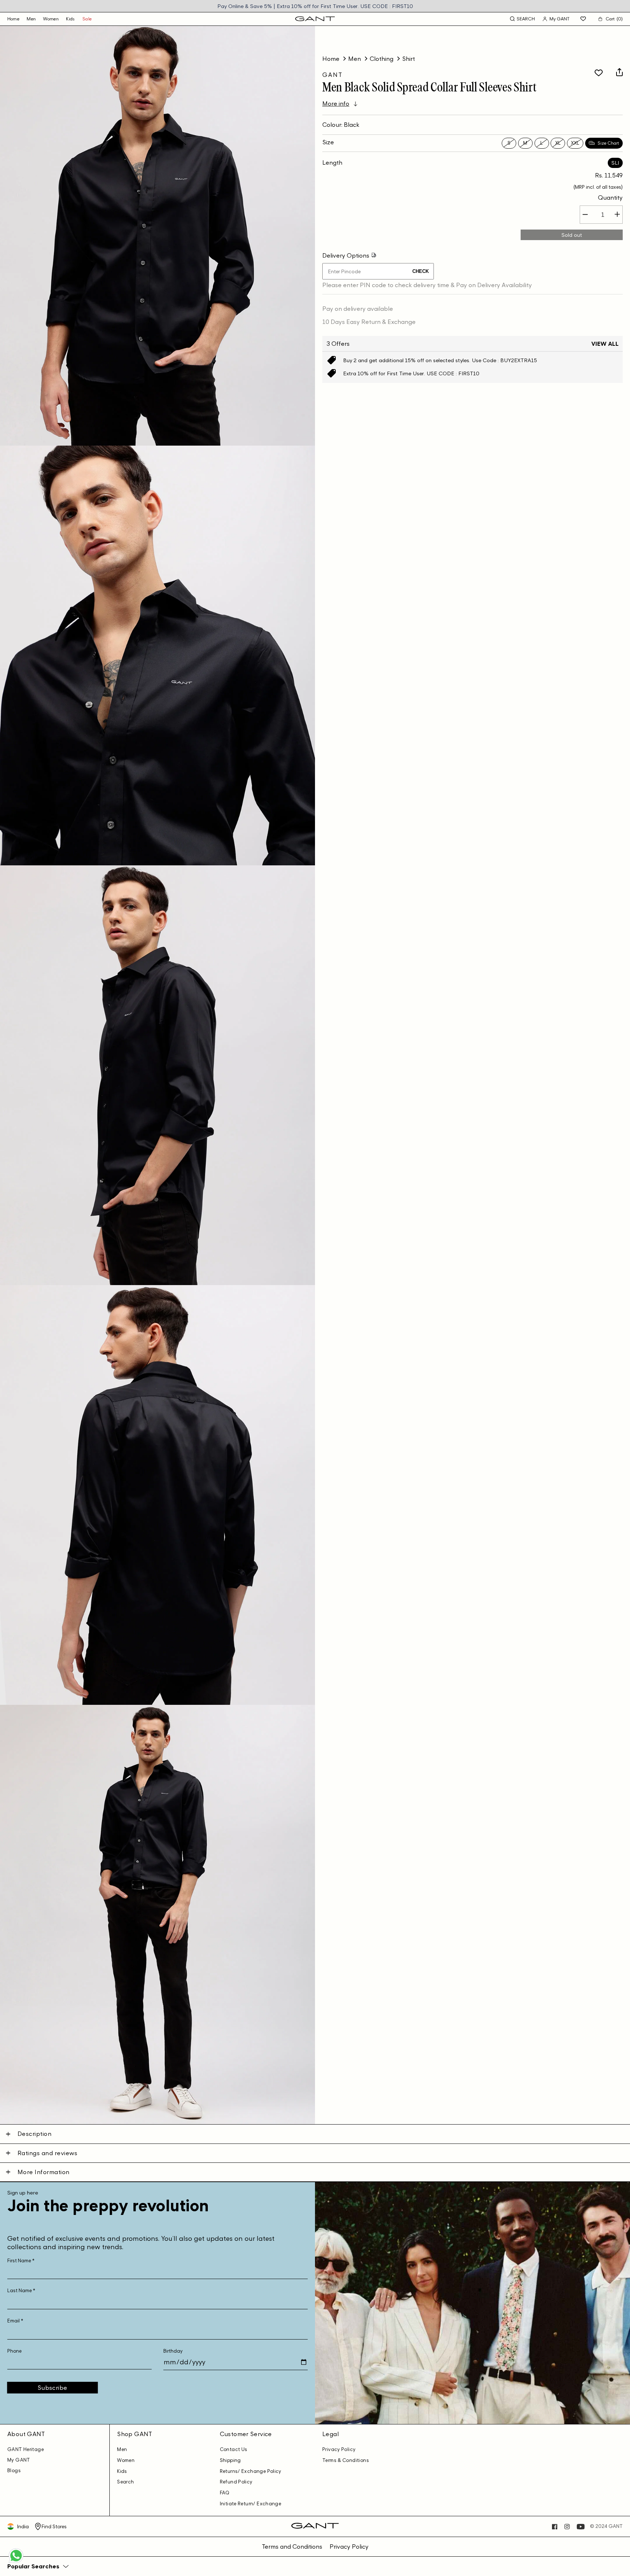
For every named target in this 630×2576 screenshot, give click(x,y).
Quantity (610, 197)
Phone (14, 2351)
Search (125, 2482)
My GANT (19, 2460)
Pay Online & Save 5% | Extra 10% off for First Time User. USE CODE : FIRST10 (315, 6)
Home (331, 59)
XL (558, 143)
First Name (21, 2261)
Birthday (173, 2351)
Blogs (14, 2471)
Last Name (21, 2291)
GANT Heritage (26, 2449)
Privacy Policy (339, 2449)
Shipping (230, 2460)
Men (31, 19)
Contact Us (234, 2449)
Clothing (382, 59)
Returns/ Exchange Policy (251, 2471)
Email (15, 2321)
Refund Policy (236, 2482)
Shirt (409, 59)
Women (51, 19)
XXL (575, 143)
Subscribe (52, 2388)
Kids (71, 19)
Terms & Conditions (346, 2460)
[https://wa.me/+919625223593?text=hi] (16, 2562)
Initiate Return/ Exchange (251, 2504)
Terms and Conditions (292, 2546)
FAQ (225, 2493)
